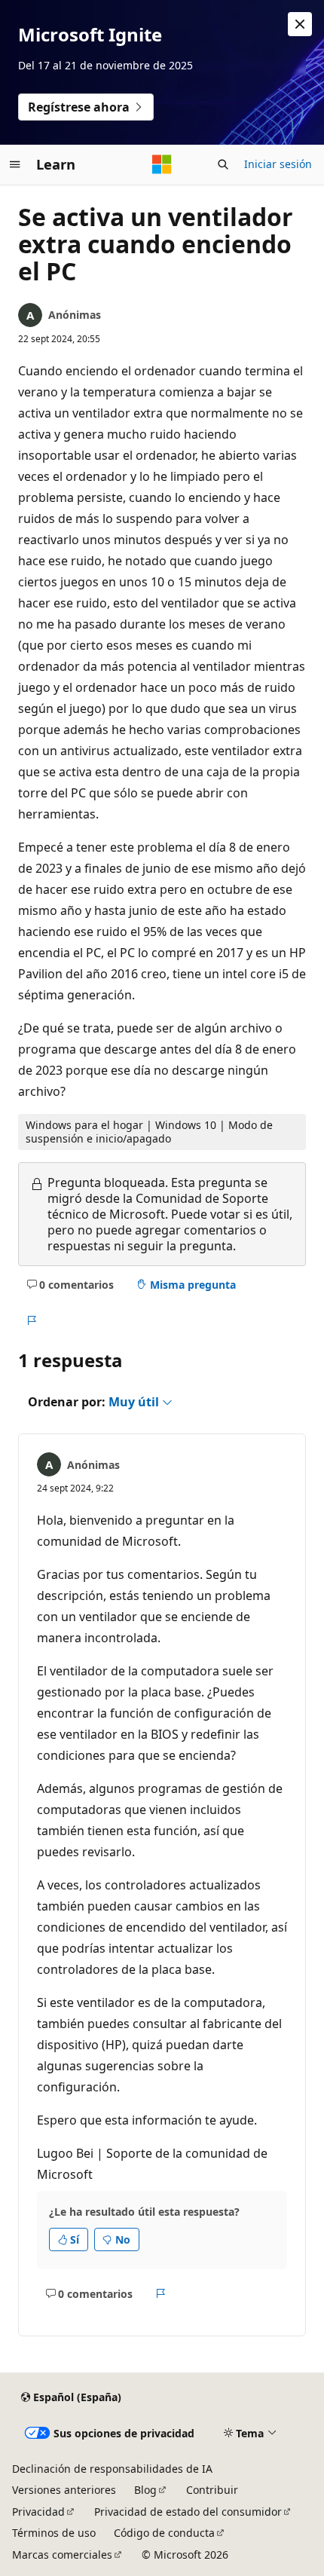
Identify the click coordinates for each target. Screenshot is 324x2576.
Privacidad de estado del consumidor (188, 2512)
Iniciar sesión (278, 164)
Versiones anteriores (64, 2490)
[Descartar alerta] (300, 24)
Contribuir (212, 2490)
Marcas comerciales (62, 2555)
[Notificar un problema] (31, 1320)
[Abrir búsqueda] (223, 164)
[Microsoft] (162, 164)
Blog (145, 2490)
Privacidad (38, 2512)
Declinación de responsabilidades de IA (112, 2469)
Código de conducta (164, 2533)
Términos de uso (54, 2533)
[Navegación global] (15, 164)
